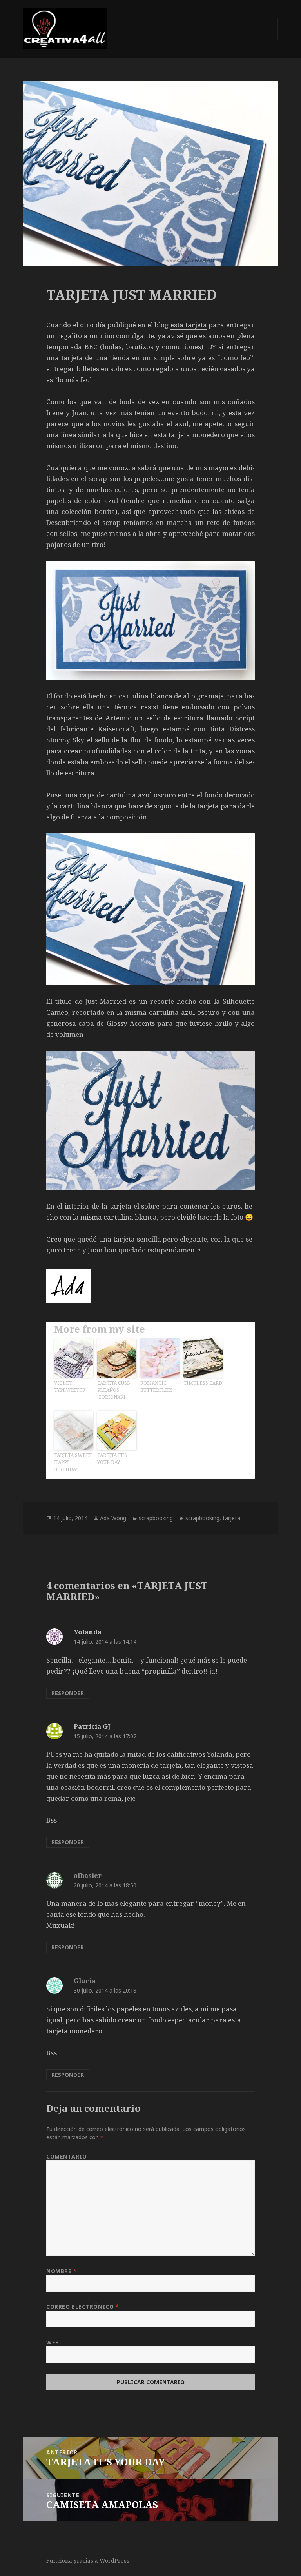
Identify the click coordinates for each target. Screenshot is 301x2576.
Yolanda (88, 1632)
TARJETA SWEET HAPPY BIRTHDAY (73, 1462)
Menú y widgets (267, 40)
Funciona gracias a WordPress (88, 2561)
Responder (68, 1693)
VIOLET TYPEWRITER (70, 1386)
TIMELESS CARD (203, 1383)
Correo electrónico (83, 2307)
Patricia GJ (92, 1726)
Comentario (67, 2156)
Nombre (61, 2271)
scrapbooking (156, 1518)
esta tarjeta (189, 325)
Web (53, 2342)
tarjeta (231, 1518)
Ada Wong (113, 1518)
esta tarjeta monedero (189, 435)
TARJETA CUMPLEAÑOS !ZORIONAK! (114, 1390)
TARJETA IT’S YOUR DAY (112, 1459)
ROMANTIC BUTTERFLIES (157, 1386)
